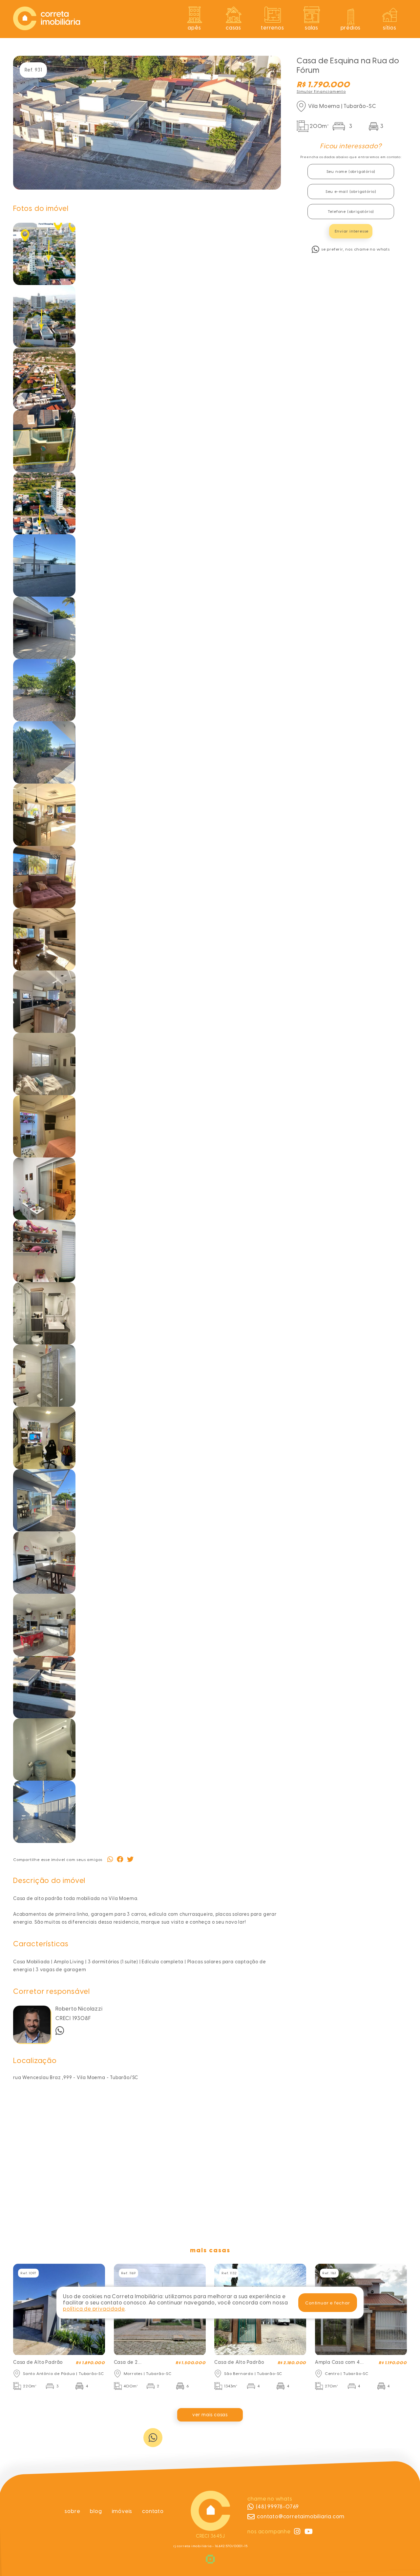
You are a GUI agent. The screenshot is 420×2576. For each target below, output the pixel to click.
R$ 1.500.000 (191, 2363)
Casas (233, 28)
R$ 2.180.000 (292, 2363)
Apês (194, 28)
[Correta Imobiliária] (47, 28)
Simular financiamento (321, 92)
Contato (153, 2511)
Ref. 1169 (128, 2273)
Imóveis (122, 2511)
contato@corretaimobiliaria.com (301, 2516)
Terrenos (272, 28)
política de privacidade (94, 2309)
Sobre (72, 2511)
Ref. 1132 (229, 2273)
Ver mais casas (210, 2415)
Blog (96, 2511)
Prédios (351, 28)
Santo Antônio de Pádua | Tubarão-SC (63, 2374)
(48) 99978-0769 (277, 2507)
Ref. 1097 (28, 2273)
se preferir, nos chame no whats (356, 249)
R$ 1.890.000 (90, 2363)
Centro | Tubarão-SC (347, 2374)
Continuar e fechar (327, 2302)
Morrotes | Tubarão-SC (148, 2374)
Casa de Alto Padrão (38, 2362)
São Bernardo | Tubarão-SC (253, 2374)
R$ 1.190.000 (393, 2363)
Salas (312, 28)
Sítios (390, 28)
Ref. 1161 (329, 2273)
